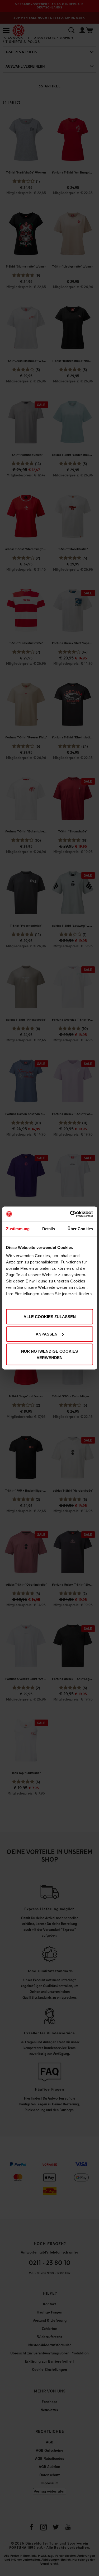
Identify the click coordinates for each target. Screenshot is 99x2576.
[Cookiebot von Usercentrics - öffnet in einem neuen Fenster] (70, 1214)
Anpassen (47, 1334)
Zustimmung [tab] (18, 1228)
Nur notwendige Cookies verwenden (49, 1354)
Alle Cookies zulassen (50, 1317)
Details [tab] (49, 1228)
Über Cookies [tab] (80, 1228)
